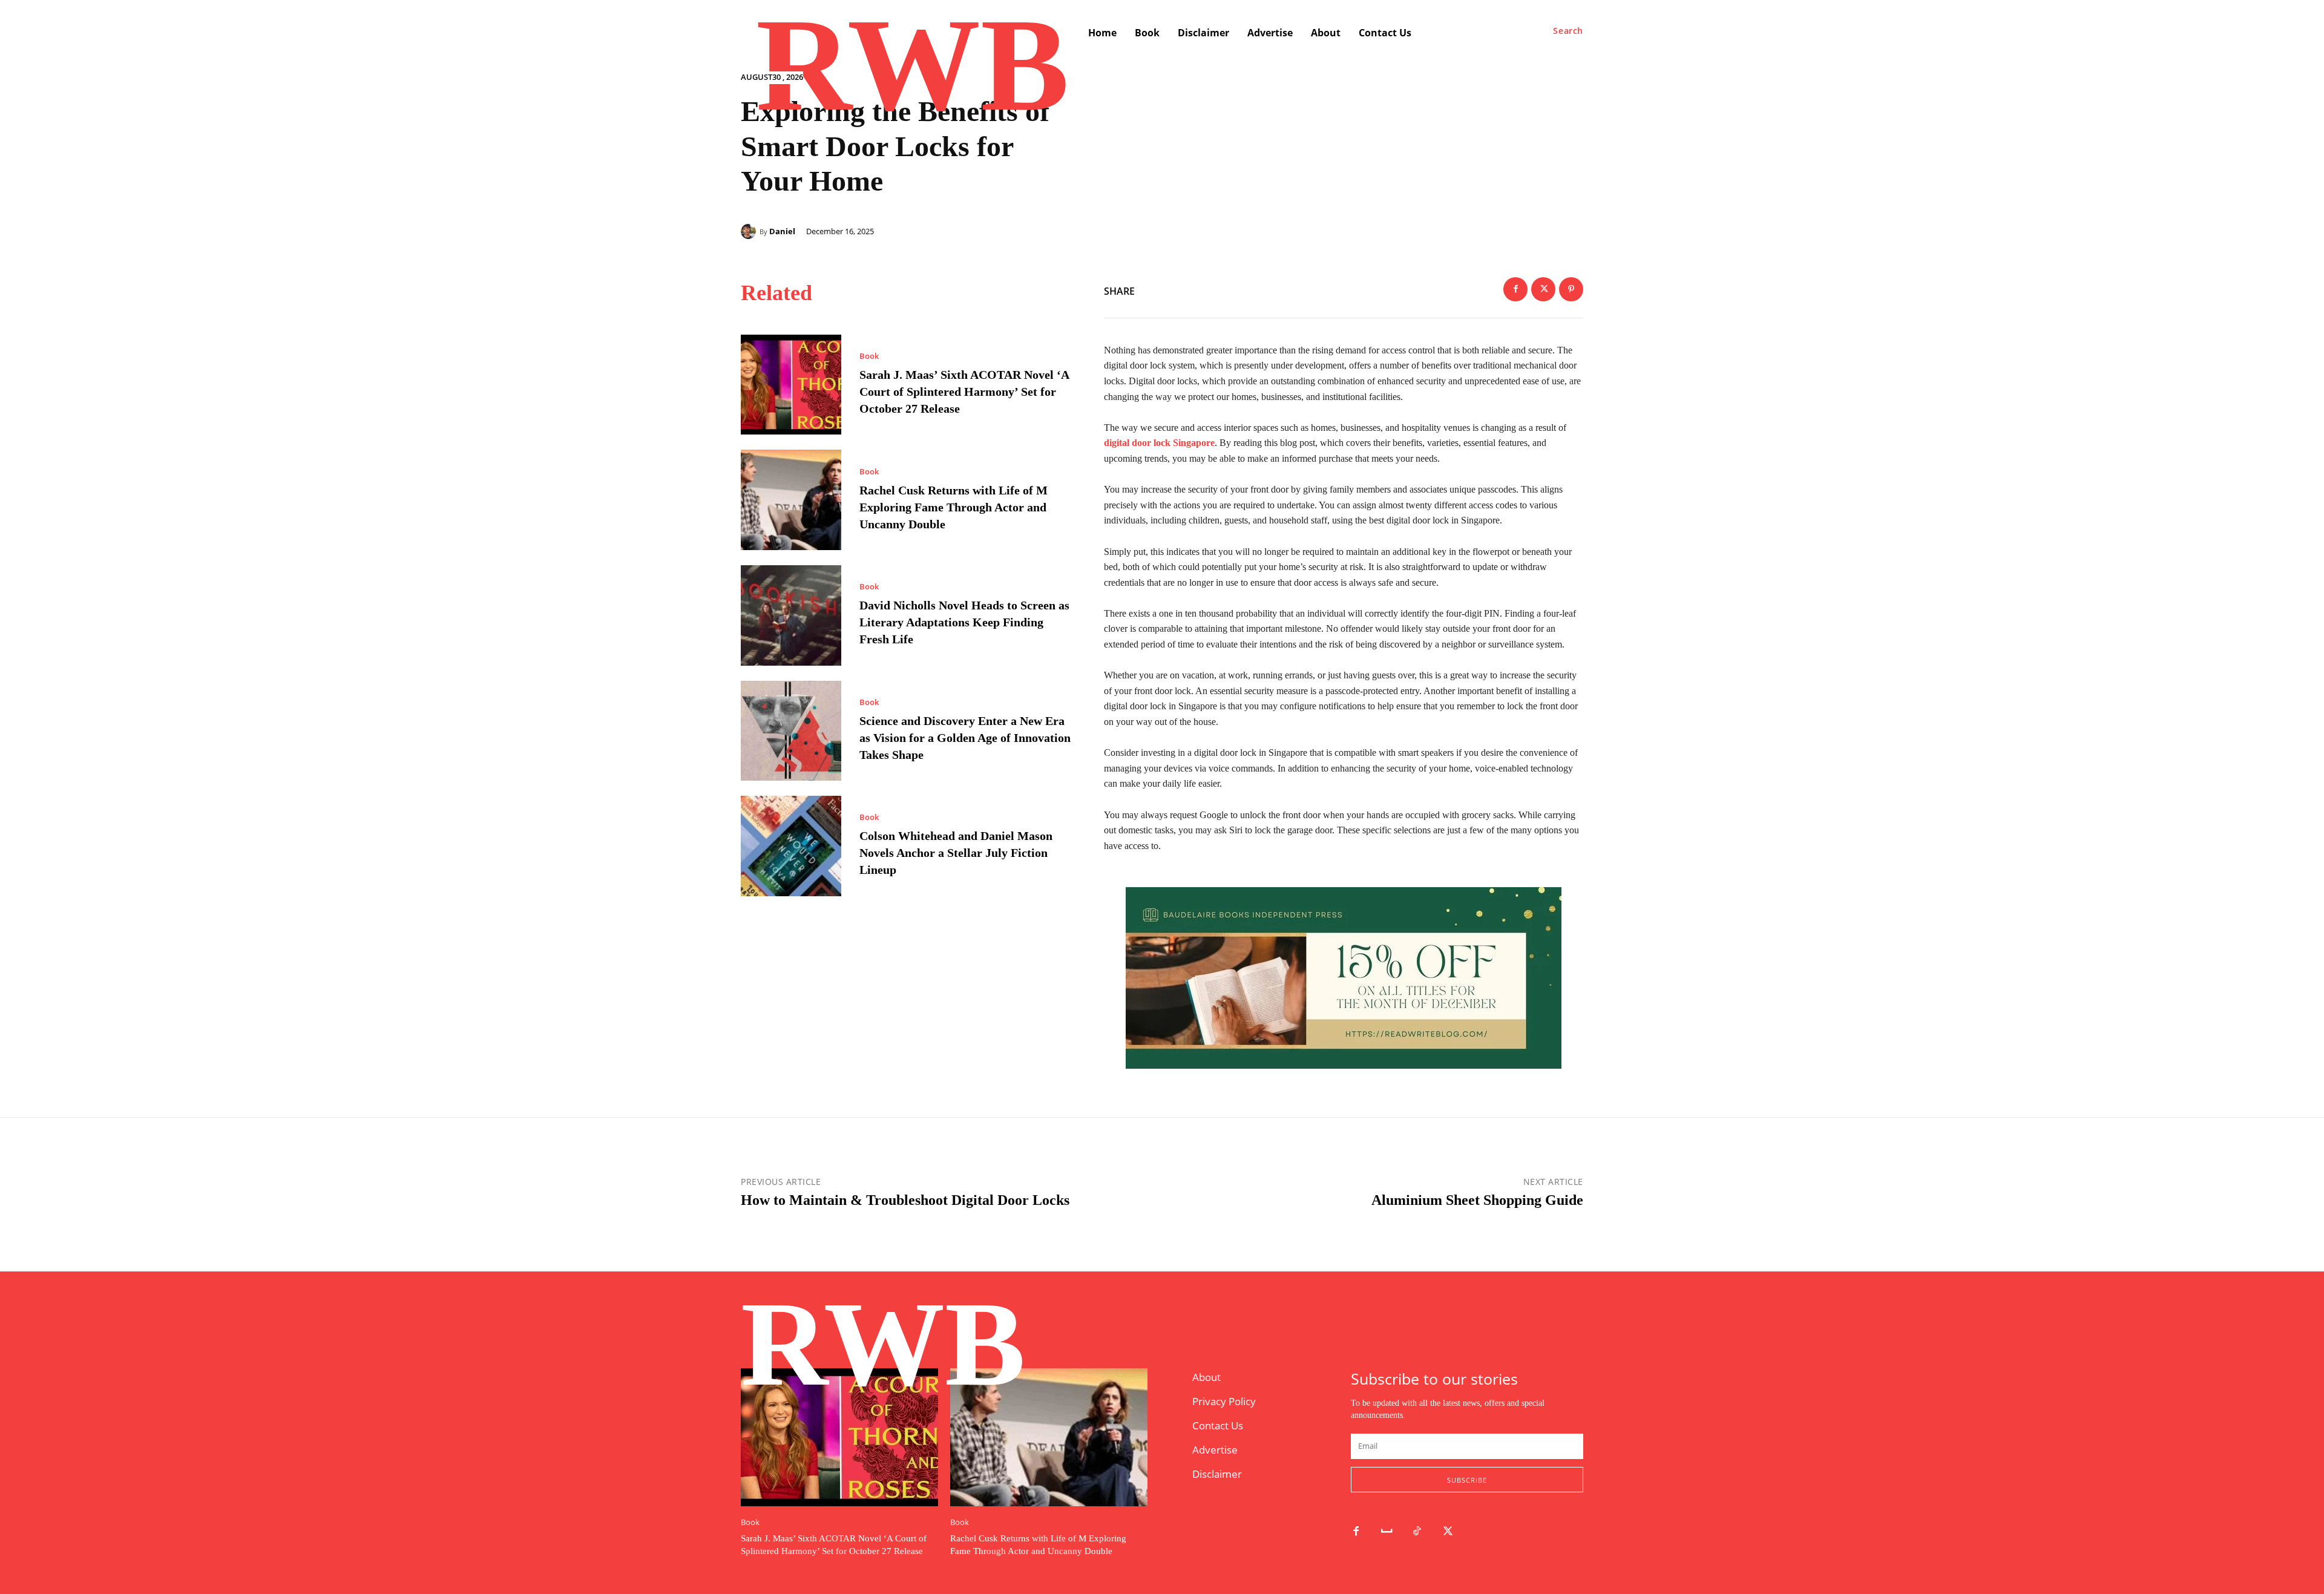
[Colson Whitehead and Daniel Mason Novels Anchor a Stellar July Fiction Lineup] (791, 846)
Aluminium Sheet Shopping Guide (1477, 1200)
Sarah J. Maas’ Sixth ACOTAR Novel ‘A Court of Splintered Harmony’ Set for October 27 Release (964, 392)
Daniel (782, 231)
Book (869, 356)
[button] (1568, 31)
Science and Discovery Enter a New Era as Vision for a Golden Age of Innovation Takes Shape (965, 738)
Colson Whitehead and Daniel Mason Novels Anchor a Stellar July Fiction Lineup (956, 853)
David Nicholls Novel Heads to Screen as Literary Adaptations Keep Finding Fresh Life (964, 622)
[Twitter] (1543, 289)
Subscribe (1467, 1480)
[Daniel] (750, 231)
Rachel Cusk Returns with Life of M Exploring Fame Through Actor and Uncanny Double (954, 507)
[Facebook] (1515, 289)
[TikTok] (1418, 1532)
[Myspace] (1387, 1532)
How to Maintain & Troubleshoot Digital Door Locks (905, 1200)
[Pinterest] (1571, 289)
